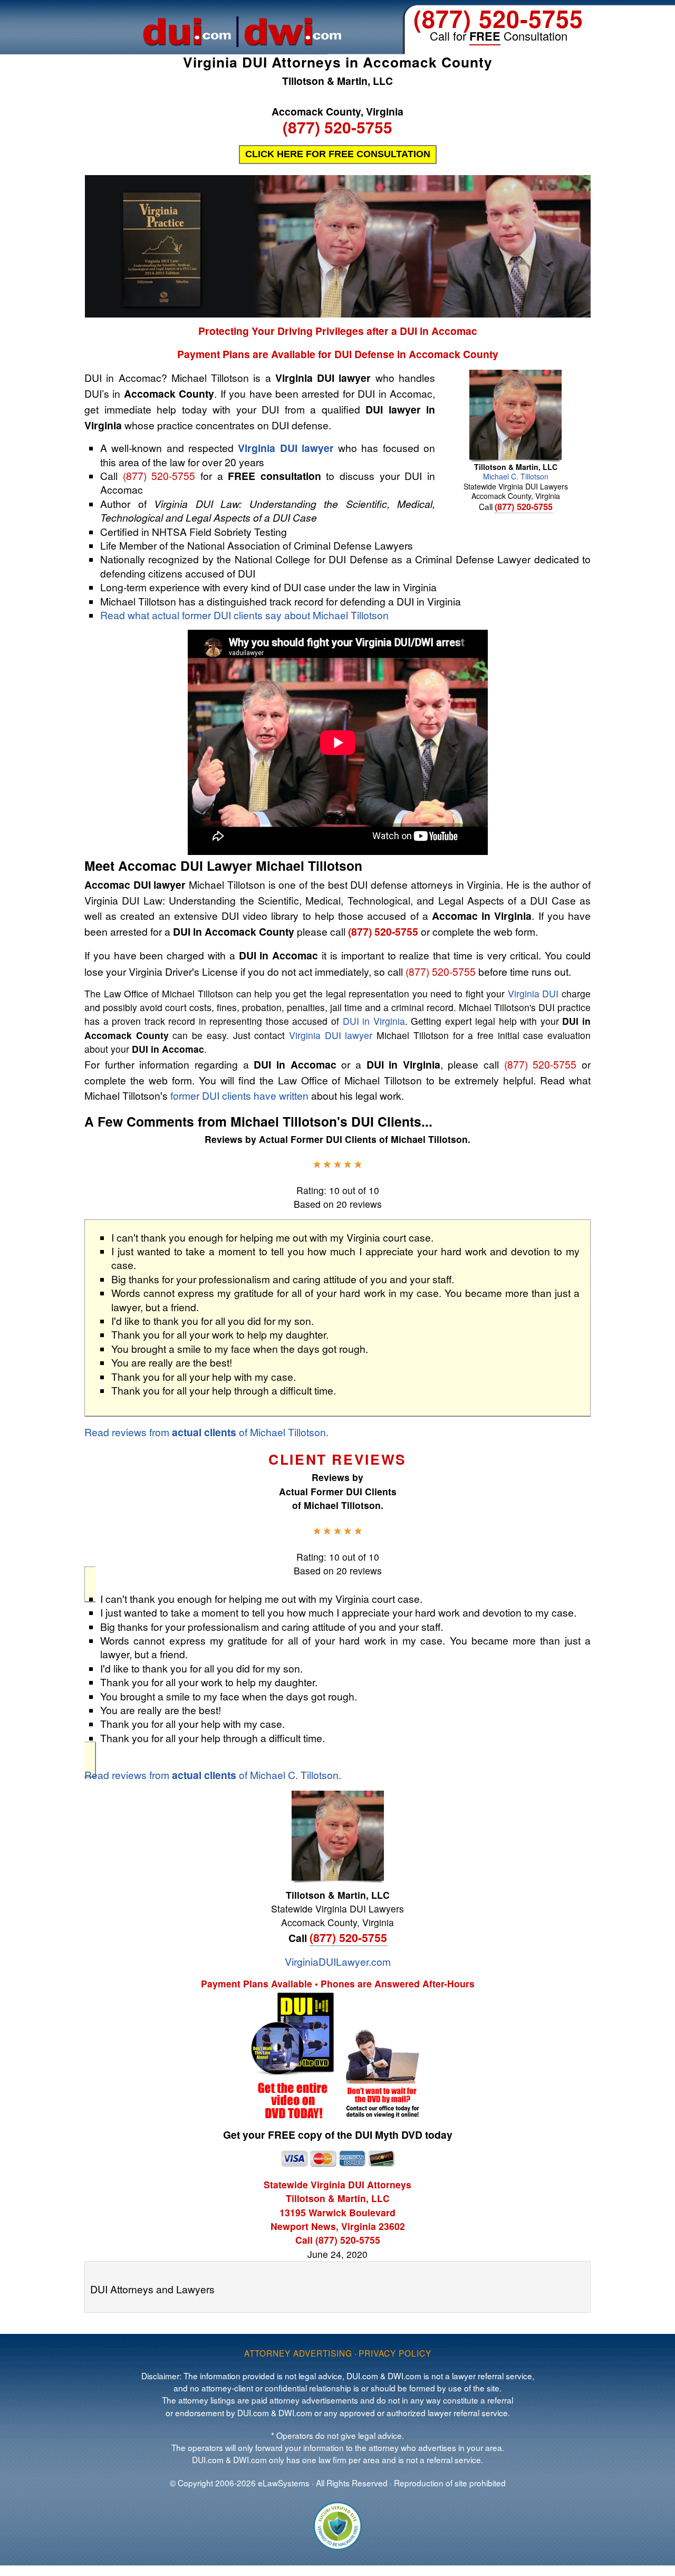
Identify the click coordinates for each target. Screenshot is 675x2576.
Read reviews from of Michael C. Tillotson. (213, 1775)
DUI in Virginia (374, 1021)
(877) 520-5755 (498, 18)
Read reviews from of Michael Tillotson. (206, 1432)
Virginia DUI (533, 993)
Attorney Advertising (298, 2353)
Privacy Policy (395, 2353)
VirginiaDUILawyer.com (338, 1961)
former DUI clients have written (239, 1095)
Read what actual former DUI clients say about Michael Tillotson (244, 615)
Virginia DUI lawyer (286, 448)
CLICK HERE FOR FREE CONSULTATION (338, 154)
